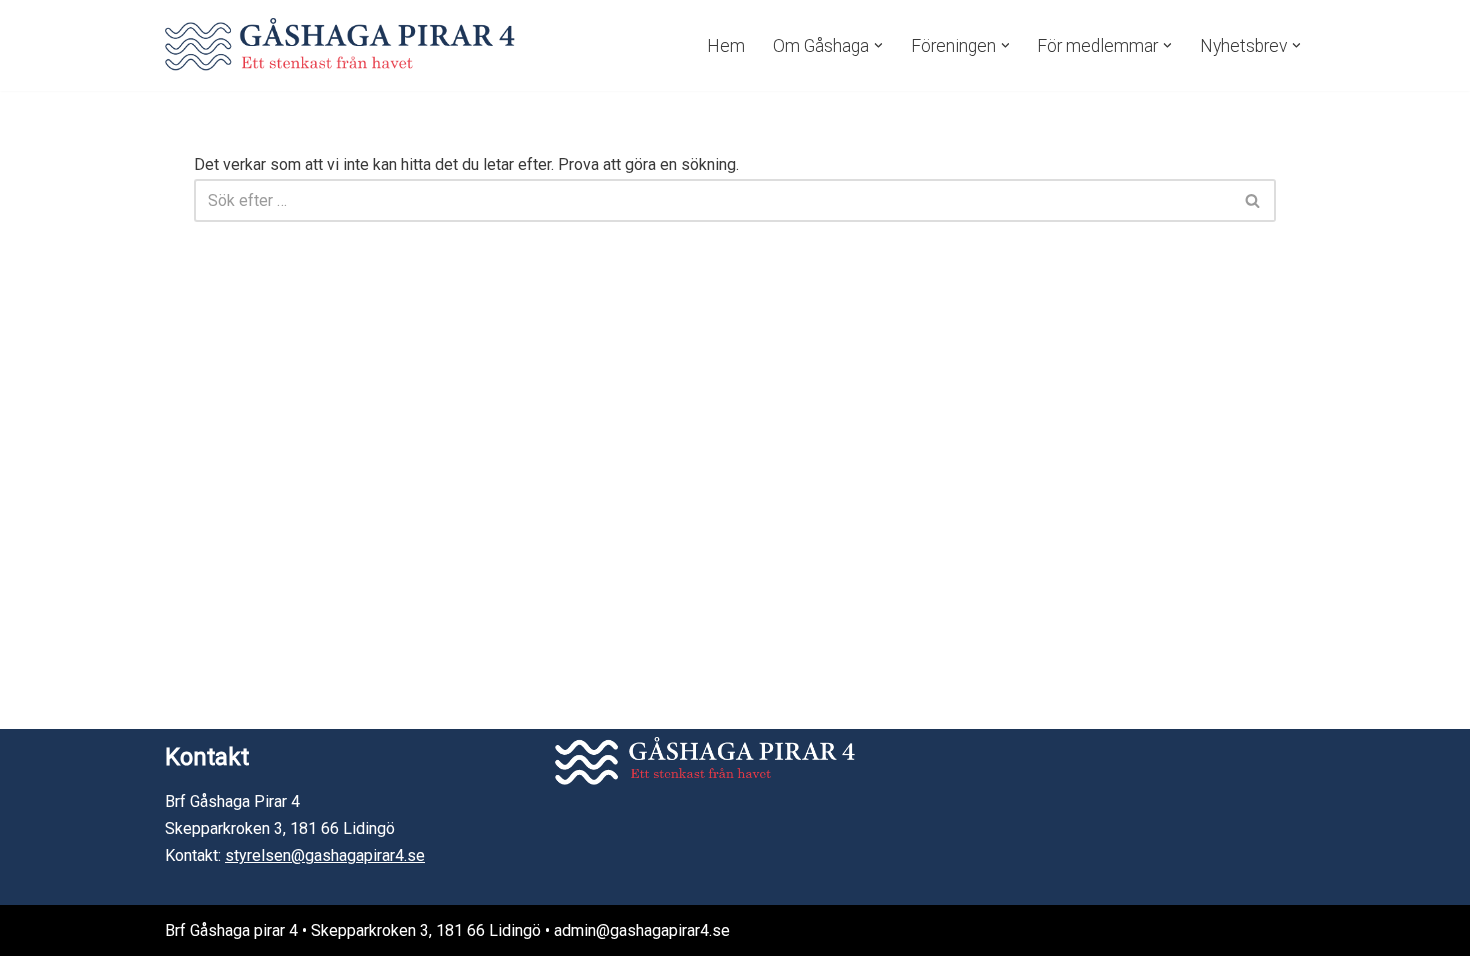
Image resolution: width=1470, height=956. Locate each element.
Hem (726, 46)
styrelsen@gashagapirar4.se (325, 855)
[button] (878, 45)
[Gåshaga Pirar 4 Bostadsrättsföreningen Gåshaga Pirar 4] (340, 45)
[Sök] (1253, 200)
